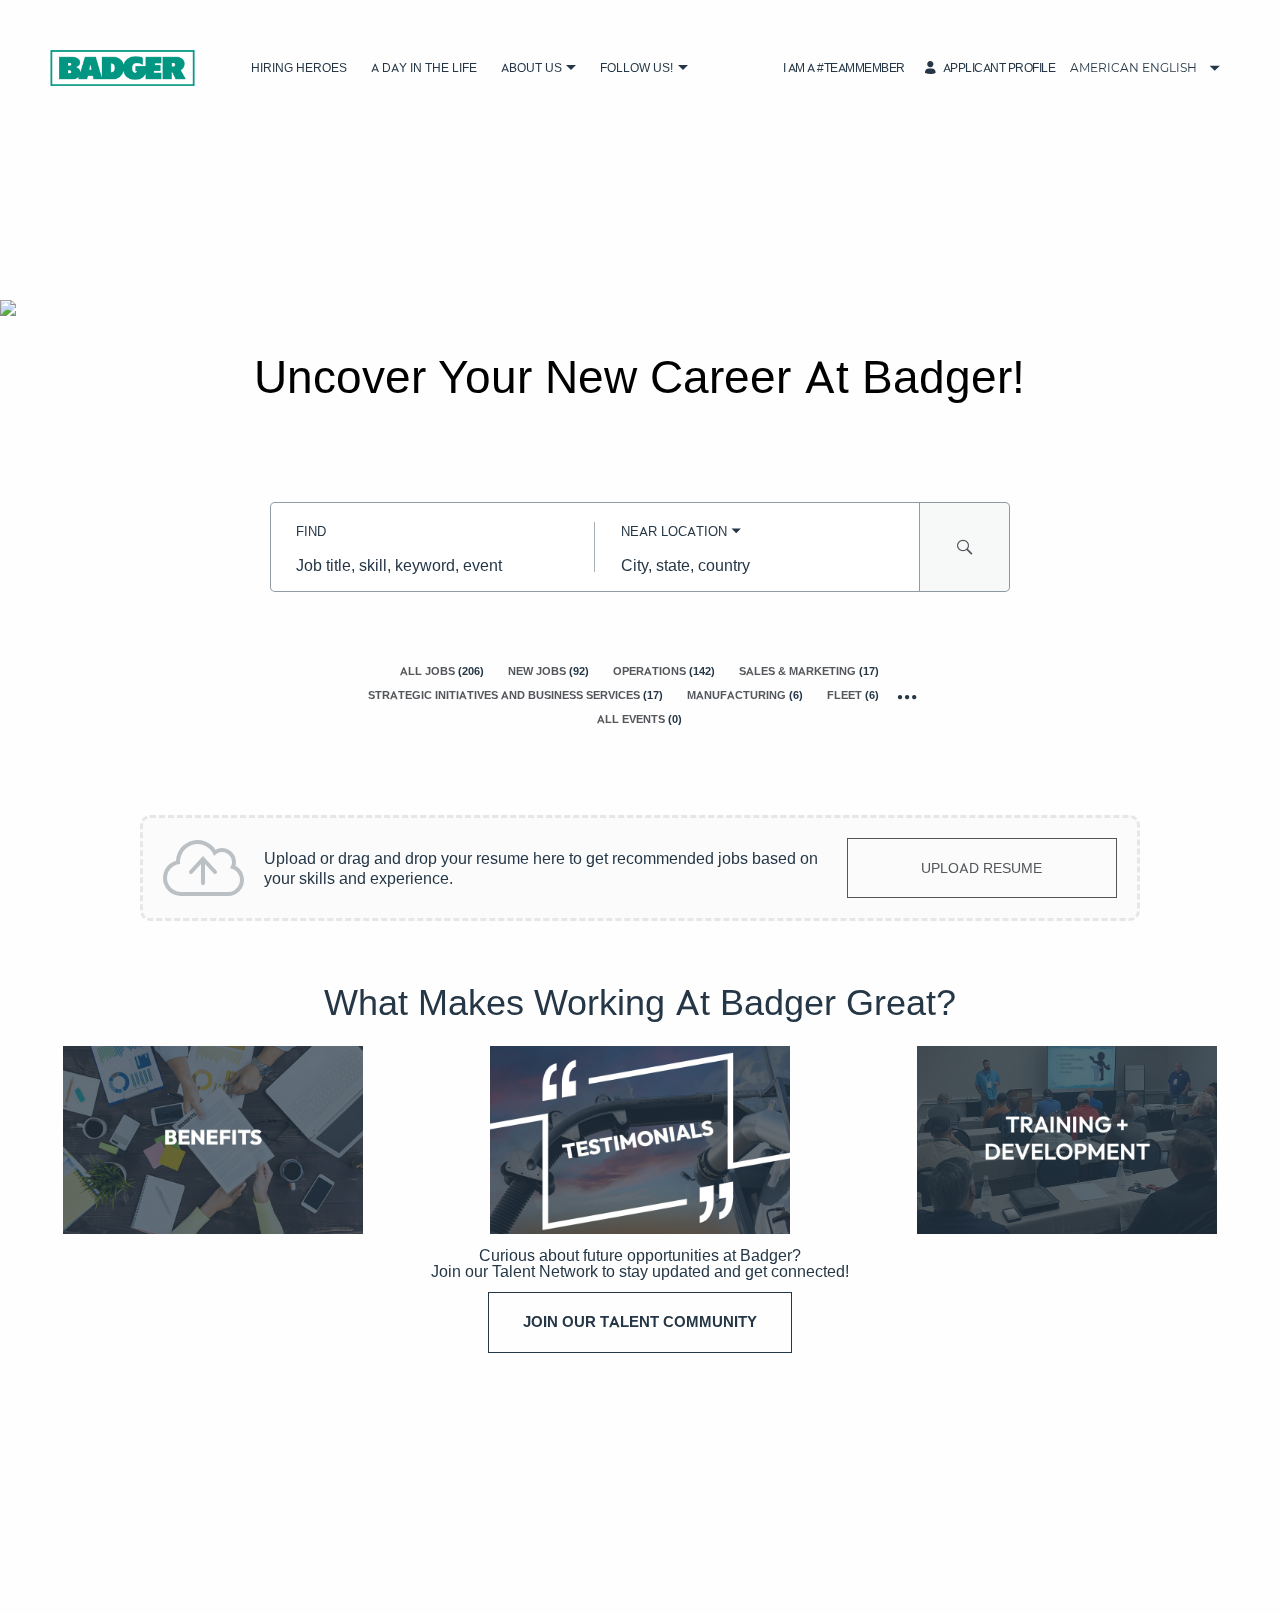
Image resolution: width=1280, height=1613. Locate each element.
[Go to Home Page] (122, 68)
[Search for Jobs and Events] (965, 547)
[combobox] (432, 565)
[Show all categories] (907, 696)
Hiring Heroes (299, 67)
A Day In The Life (424, 67)
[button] (571, 68)
